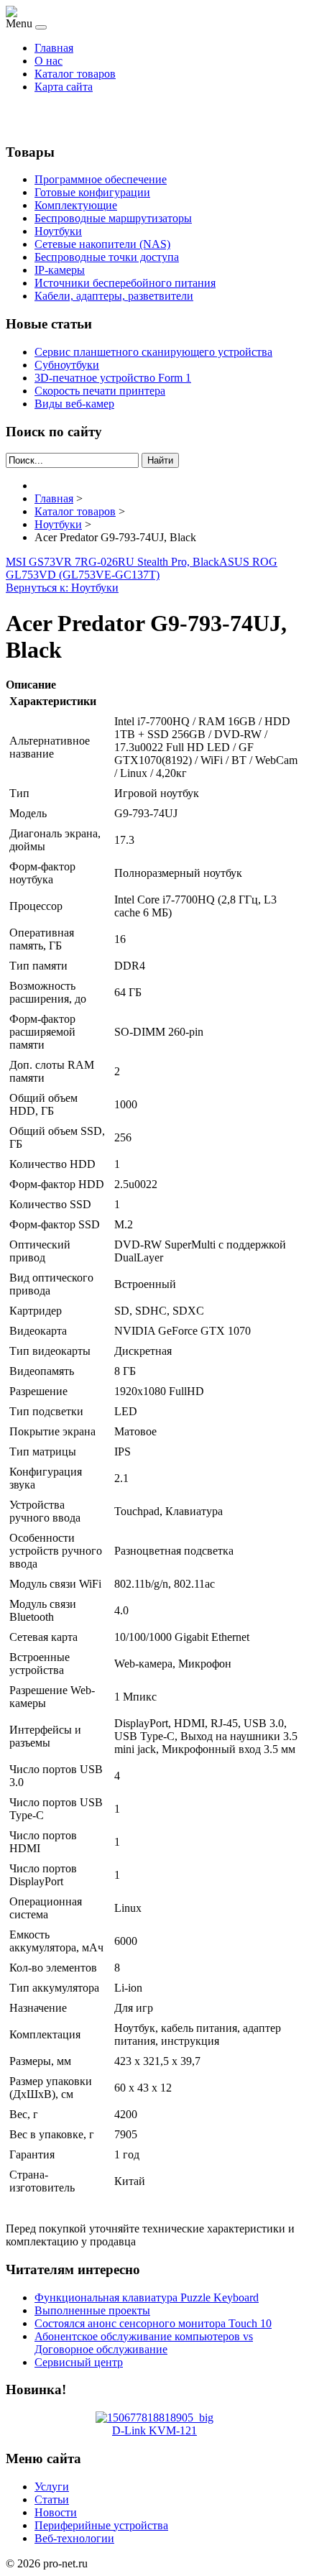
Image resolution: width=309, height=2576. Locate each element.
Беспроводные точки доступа (107, 257)
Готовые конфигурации (92, 192)
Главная (54, 48)
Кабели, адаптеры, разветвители (114, 296)
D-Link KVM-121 (154, 2430)
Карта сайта (64, 87)
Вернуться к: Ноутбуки (62, 588)
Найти (160, 460)
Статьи (52, 2499)
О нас (49, 61)
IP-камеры (60, 270)
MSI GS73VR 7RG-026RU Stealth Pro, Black (112, 562)
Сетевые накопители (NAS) (102, 244)
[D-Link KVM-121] (154, 2418)
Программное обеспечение (101, 179)
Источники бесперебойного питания (125, 283)
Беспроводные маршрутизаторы (113, 218)
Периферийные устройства (101, 2525)
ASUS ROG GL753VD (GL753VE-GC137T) (142, 568)
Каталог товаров (75, 74)
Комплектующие (76, 205)
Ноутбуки (58, 231)
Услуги (52, 2487)
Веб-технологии (74, 2538)
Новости (56, 2512)
